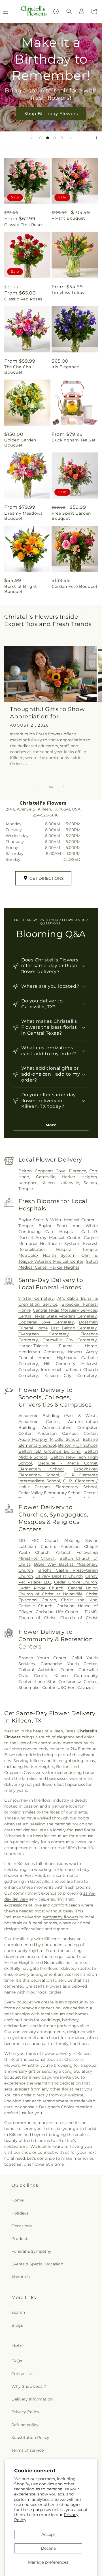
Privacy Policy (25, 2412)
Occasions (22, 2226)
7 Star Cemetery (36, 1298)
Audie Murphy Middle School (49, 1439)
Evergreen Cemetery (44, 1334)
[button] (69, 11)
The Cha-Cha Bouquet (18, 369)
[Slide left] (39, 787)
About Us (21, 2277)
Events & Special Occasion (37, 2264)
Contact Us (22, 2374)
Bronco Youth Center (42, 1658)
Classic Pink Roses (24, 225)
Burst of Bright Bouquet (21, 589)
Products (20, 2239)
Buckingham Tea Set (74, 440)
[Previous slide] (31, 138)
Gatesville (46, 1177)
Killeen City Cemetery (71, 1375)
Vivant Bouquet (68, 218)
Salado (90, 1183)
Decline (48, 2548)
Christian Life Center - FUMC (66, 1612)
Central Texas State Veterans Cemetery (58, 1316)
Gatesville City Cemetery (70, 1340)
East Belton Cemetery (74, 1328)
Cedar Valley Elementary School (50, 1493)
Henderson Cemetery (41, 1352)
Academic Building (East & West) (58, 1416)
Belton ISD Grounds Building (50, 1451)
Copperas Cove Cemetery (46, 1322)
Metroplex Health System (47, 1255)
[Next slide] (71, 138)
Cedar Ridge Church (41, 1588)
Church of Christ (37, 1618)
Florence (77, 1171)
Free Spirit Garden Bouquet (71, 516)
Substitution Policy (30, 2438)
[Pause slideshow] (96, 138)
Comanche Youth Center (69, 1664)
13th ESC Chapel (38, 1541)
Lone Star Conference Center (66, 1682)
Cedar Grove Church (76, 1582)
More (51, 1125)
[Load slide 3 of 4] (54, 138)
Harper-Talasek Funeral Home (58, 1346)
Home (17, 2200)
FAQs (17, 2361)
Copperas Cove (50, 1171)
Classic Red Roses (23, 299)
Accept (48, 2534)
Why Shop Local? (29, 2386)
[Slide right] (63, 787)
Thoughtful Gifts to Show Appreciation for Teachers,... (47, 713)
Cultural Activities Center (46, 1670)
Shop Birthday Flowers (51, 113)
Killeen (48, 1183)
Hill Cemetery (60, 1364)
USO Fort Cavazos (76, 1687)
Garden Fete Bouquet (75, 586)
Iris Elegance (65, 367)
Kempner (28, 1183)
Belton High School (77, 1445)
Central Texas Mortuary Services (65, 1310)
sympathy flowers (60, 1917)
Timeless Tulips (68, 293)
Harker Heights (79, 1177)
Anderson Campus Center (67, 1433)
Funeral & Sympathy (31, 2251)
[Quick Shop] (56, 11)
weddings (50, 2020)
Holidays (20, 2213)
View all (12, 633)
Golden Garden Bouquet (20, 443)
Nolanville (69, 1183)
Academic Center (39, 1422)
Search (18, 2312)
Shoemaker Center (37, 1687)
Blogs (17, 2325)
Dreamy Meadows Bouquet (23, 516)
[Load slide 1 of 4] (41, 138)
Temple (26, 1189)
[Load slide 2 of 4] (48, 138)
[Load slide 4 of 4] (61, 138)
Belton (25, 1171)
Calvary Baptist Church (59, 1576)
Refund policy (25, 2425)
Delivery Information (32, 2399)
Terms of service (27, 2450)
